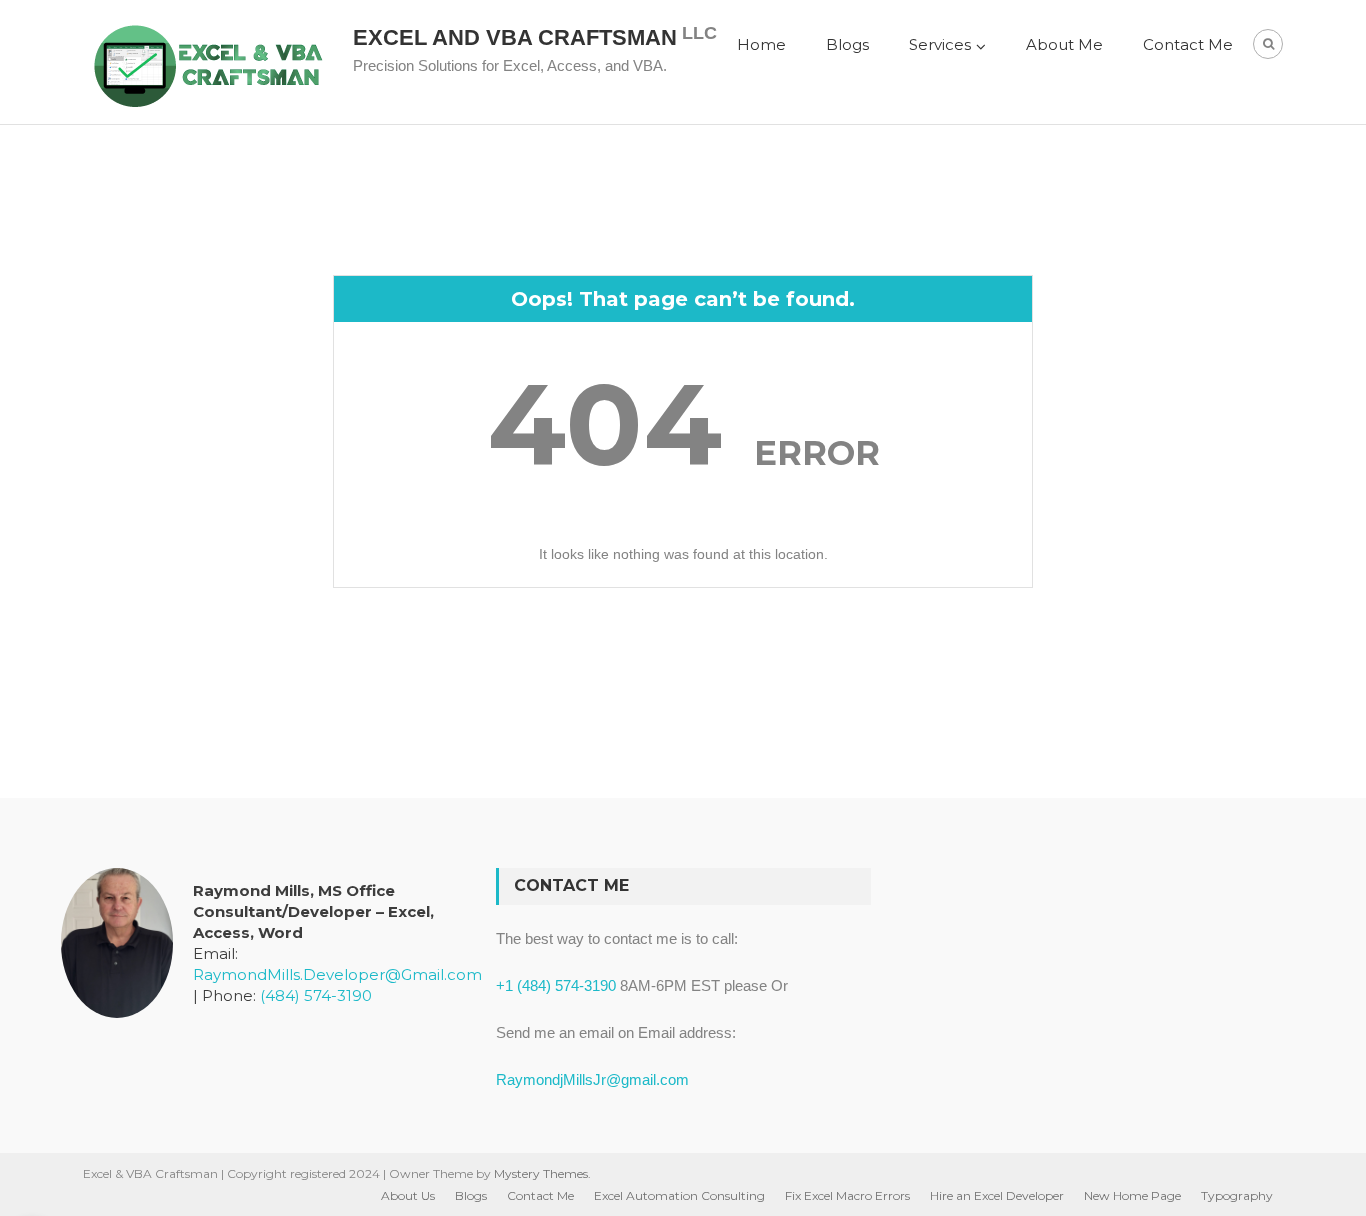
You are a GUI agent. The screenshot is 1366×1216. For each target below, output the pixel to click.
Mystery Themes (541, 1173)
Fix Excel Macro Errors (847, 1195)
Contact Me (1188, 44)
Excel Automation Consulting (679, 1195)
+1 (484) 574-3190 (556, 985)
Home (761, 44)
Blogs (847, 44)
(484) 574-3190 (316, 995)
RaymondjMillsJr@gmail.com (592, 1079)
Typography (1237, 1195)
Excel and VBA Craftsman (515, 37)
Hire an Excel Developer (997, 1195)
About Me (1064, 44)
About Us (408, 1195)
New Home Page (1132, 1195)
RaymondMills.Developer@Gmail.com (337, 974)
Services (940, 44)
